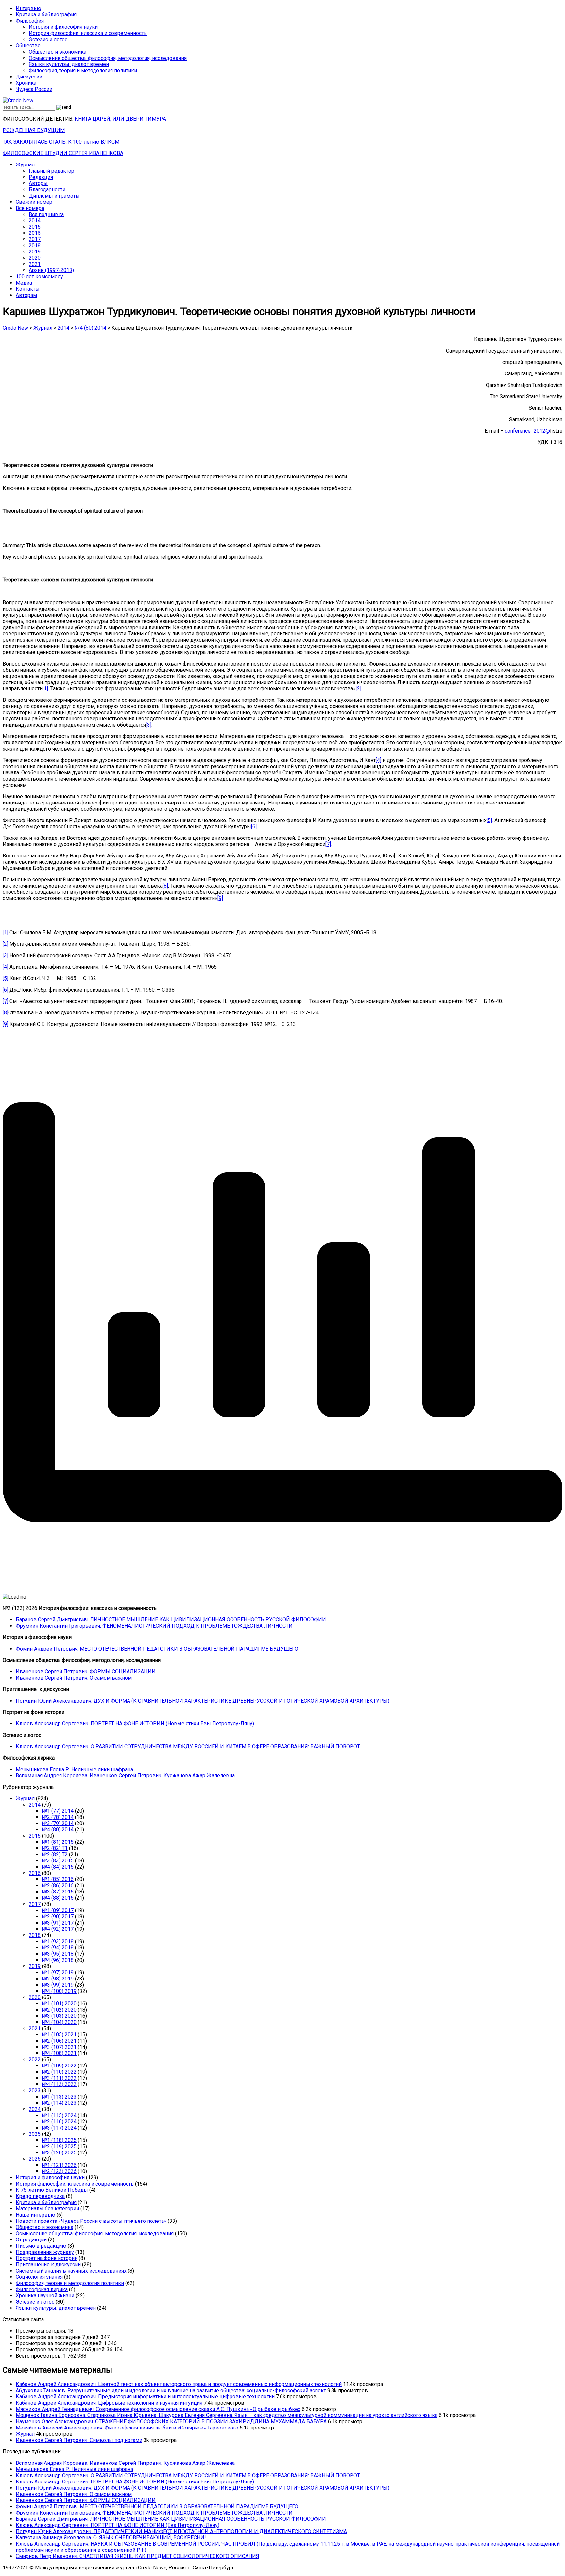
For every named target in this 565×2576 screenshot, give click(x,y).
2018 (35, 245)
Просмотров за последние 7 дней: (58, 2337)
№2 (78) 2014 (58, 1817)
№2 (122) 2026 (59, 2171)
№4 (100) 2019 (59, 1991)
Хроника (26, 83)
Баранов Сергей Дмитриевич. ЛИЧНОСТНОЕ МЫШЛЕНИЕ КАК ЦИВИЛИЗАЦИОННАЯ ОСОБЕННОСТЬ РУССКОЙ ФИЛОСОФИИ (171, 1620)
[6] (254, 827)
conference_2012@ (527, 431)
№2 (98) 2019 (58, 1979)
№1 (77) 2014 (58, 1811)
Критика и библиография (46, 15)
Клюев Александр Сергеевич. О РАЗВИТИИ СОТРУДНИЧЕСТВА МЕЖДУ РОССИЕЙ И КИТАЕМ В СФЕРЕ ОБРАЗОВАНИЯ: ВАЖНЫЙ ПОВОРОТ (188, 1746)
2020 (35, 258)
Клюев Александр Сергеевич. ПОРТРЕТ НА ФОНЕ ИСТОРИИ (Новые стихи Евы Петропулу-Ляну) (135, 1724)
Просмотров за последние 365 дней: (61, 2350)
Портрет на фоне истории (47, 2258)
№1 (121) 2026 (59, 2165)
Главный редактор (51, 171)
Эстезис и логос (48, 39)
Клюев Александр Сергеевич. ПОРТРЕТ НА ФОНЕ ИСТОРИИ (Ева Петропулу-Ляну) (118, 2525)
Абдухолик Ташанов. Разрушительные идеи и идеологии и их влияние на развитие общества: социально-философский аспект (171, 2390)
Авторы (38, 183)
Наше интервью (35, 2215)
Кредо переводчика (40, 2196)
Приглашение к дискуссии (48, 2265)
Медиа (24, 283)
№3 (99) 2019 (58, 1985)
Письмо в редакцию (41, 2246)
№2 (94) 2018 (58, 1948)
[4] (378, 760)
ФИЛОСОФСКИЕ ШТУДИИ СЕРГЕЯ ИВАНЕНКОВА (63, 153)
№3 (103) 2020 (59, 2016)
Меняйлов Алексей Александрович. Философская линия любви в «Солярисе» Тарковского (127, 2428)
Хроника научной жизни (45, 2296)
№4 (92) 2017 (58, 1929)
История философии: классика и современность (88, 33)
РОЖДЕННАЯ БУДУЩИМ (34, 130)
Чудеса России (34, 89)
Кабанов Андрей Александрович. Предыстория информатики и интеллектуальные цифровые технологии (145, 2397)
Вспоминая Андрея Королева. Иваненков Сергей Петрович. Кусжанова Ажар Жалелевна (125, 1776)
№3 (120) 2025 (59, 2153)
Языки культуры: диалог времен (69, 64)
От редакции (31, 2240)
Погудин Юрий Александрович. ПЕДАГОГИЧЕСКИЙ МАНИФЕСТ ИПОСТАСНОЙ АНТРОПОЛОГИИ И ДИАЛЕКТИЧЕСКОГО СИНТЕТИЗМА (181, 2531)
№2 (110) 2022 (59, 2072)
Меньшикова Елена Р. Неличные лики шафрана (74, 1769)
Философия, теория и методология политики (83, 70)
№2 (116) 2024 (59, 2122)
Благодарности (47, 190)
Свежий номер (34, 202)
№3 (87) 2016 (58, 1892)
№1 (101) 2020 (59, 2004)
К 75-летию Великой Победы (52, 2190)
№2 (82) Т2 (55, 1854)
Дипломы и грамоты (54, 196)
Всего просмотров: (39, 2356)
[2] (359, 689)
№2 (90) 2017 (58, 1917)
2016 (35, 233)
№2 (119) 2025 (59, 2146)
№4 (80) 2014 (58, 1830)
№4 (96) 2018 (58, 1960)
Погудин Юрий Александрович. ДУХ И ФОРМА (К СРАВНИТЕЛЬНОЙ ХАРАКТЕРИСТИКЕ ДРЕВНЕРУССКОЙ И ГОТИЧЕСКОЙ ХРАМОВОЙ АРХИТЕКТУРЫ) (203, 1701)
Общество (28, 46)
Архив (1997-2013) (51, 270)
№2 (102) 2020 (59, 2010)
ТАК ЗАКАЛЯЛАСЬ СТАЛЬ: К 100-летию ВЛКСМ (61, 142)
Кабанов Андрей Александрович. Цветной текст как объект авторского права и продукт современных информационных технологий (179, 2384)
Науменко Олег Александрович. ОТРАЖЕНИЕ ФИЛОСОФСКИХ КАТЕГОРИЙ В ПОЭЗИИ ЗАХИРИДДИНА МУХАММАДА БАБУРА (171, 2421)
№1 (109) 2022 (59, 2066)
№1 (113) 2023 (59, 2097)
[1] (45, 689)
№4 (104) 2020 (59, 2022)
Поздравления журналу (45, 2252)
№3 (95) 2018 (58, 1954)
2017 (35, 239)
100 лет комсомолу (39, 277)
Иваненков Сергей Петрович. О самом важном (74, 1678)
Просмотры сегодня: (42, 2331)
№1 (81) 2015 (58, 1842)
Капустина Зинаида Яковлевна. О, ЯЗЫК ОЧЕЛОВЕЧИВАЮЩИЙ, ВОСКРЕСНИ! (111, 2538)
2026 (35, 2159)
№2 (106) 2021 (59, 2041)
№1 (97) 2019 (58, 1972)
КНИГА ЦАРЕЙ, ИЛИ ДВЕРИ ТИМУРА (120, 119)
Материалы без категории (47, 2209)
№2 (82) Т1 (55, 1848)
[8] (165, 886)
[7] (328, 844)
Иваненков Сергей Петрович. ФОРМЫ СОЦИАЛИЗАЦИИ (86, 1672)
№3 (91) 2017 (58, 1923)
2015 (35, 227)
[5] (489, 820)
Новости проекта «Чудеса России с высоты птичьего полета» (91, 2221)
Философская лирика (42, 2289)
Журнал (25, 165)
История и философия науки (63, 27)
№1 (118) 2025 (59, 2140)
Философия (30, 21)
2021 (35, 264)
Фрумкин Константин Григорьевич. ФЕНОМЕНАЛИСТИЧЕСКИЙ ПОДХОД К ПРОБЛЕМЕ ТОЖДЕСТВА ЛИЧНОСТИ (154, 1626)
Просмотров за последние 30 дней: (60, 2343)
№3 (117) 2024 (59, 2128)
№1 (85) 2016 (58, 1879)
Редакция (41, 177)
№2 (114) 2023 (59, 2103)
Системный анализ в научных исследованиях (71, 2271)
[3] (149, 725)
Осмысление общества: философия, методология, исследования (108, 58)
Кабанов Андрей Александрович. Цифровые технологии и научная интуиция (109, 2403)
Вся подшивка (46, 214)
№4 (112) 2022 (59, 2084)
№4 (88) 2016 (58, 1898)
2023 (35, 2091)
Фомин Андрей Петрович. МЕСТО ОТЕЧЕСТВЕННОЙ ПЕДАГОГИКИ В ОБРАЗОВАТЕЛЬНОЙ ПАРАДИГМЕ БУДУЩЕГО (157, 1649)
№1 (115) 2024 (59, 2115)
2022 (35, 2059)
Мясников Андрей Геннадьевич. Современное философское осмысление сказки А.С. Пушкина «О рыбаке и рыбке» (158, 2409)
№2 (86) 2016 (58, 1885)
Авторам (26, 295)
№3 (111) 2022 (59, 2078)
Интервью (28, 8)
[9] (220, 898)
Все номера (30, 208)
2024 (35, 2109)
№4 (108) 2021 (59, 2053)
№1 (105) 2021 (59, 2035)
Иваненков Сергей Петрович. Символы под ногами (79, 2440)
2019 (35, 252)
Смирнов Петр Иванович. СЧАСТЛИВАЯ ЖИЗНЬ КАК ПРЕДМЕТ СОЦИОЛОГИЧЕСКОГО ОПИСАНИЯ (137, 2556)
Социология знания (39, 2277)
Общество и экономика (58, 52)
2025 (35, 2134)
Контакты (28, 289)
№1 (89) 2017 (58, 1910)
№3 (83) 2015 (58, 1861)
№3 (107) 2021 (59, 2047)
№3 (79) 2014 (58, 1823)
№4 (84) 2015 (58, 1867)
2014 (35, 221)
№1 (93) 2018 (58, 1941)
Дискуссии (29, 77)
